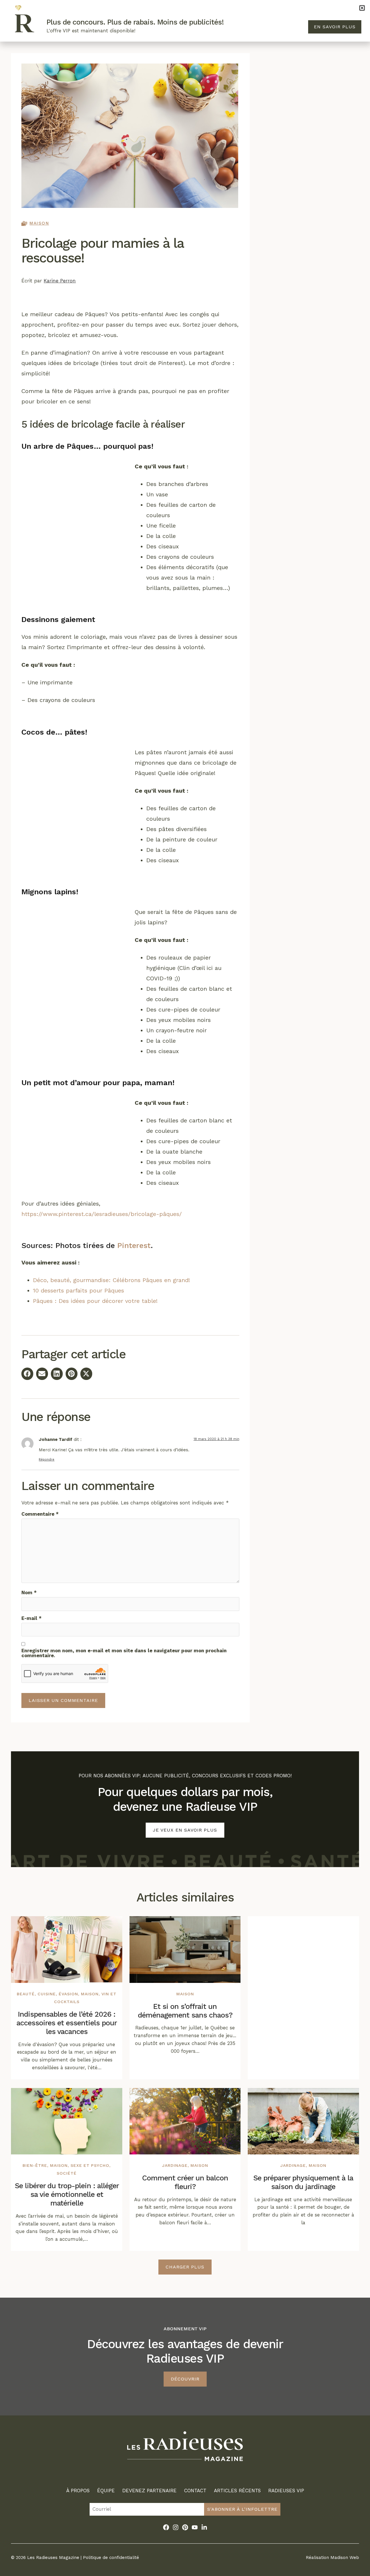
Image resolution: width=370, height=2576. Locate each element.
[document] (185, 1288)
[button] (362, 8)
